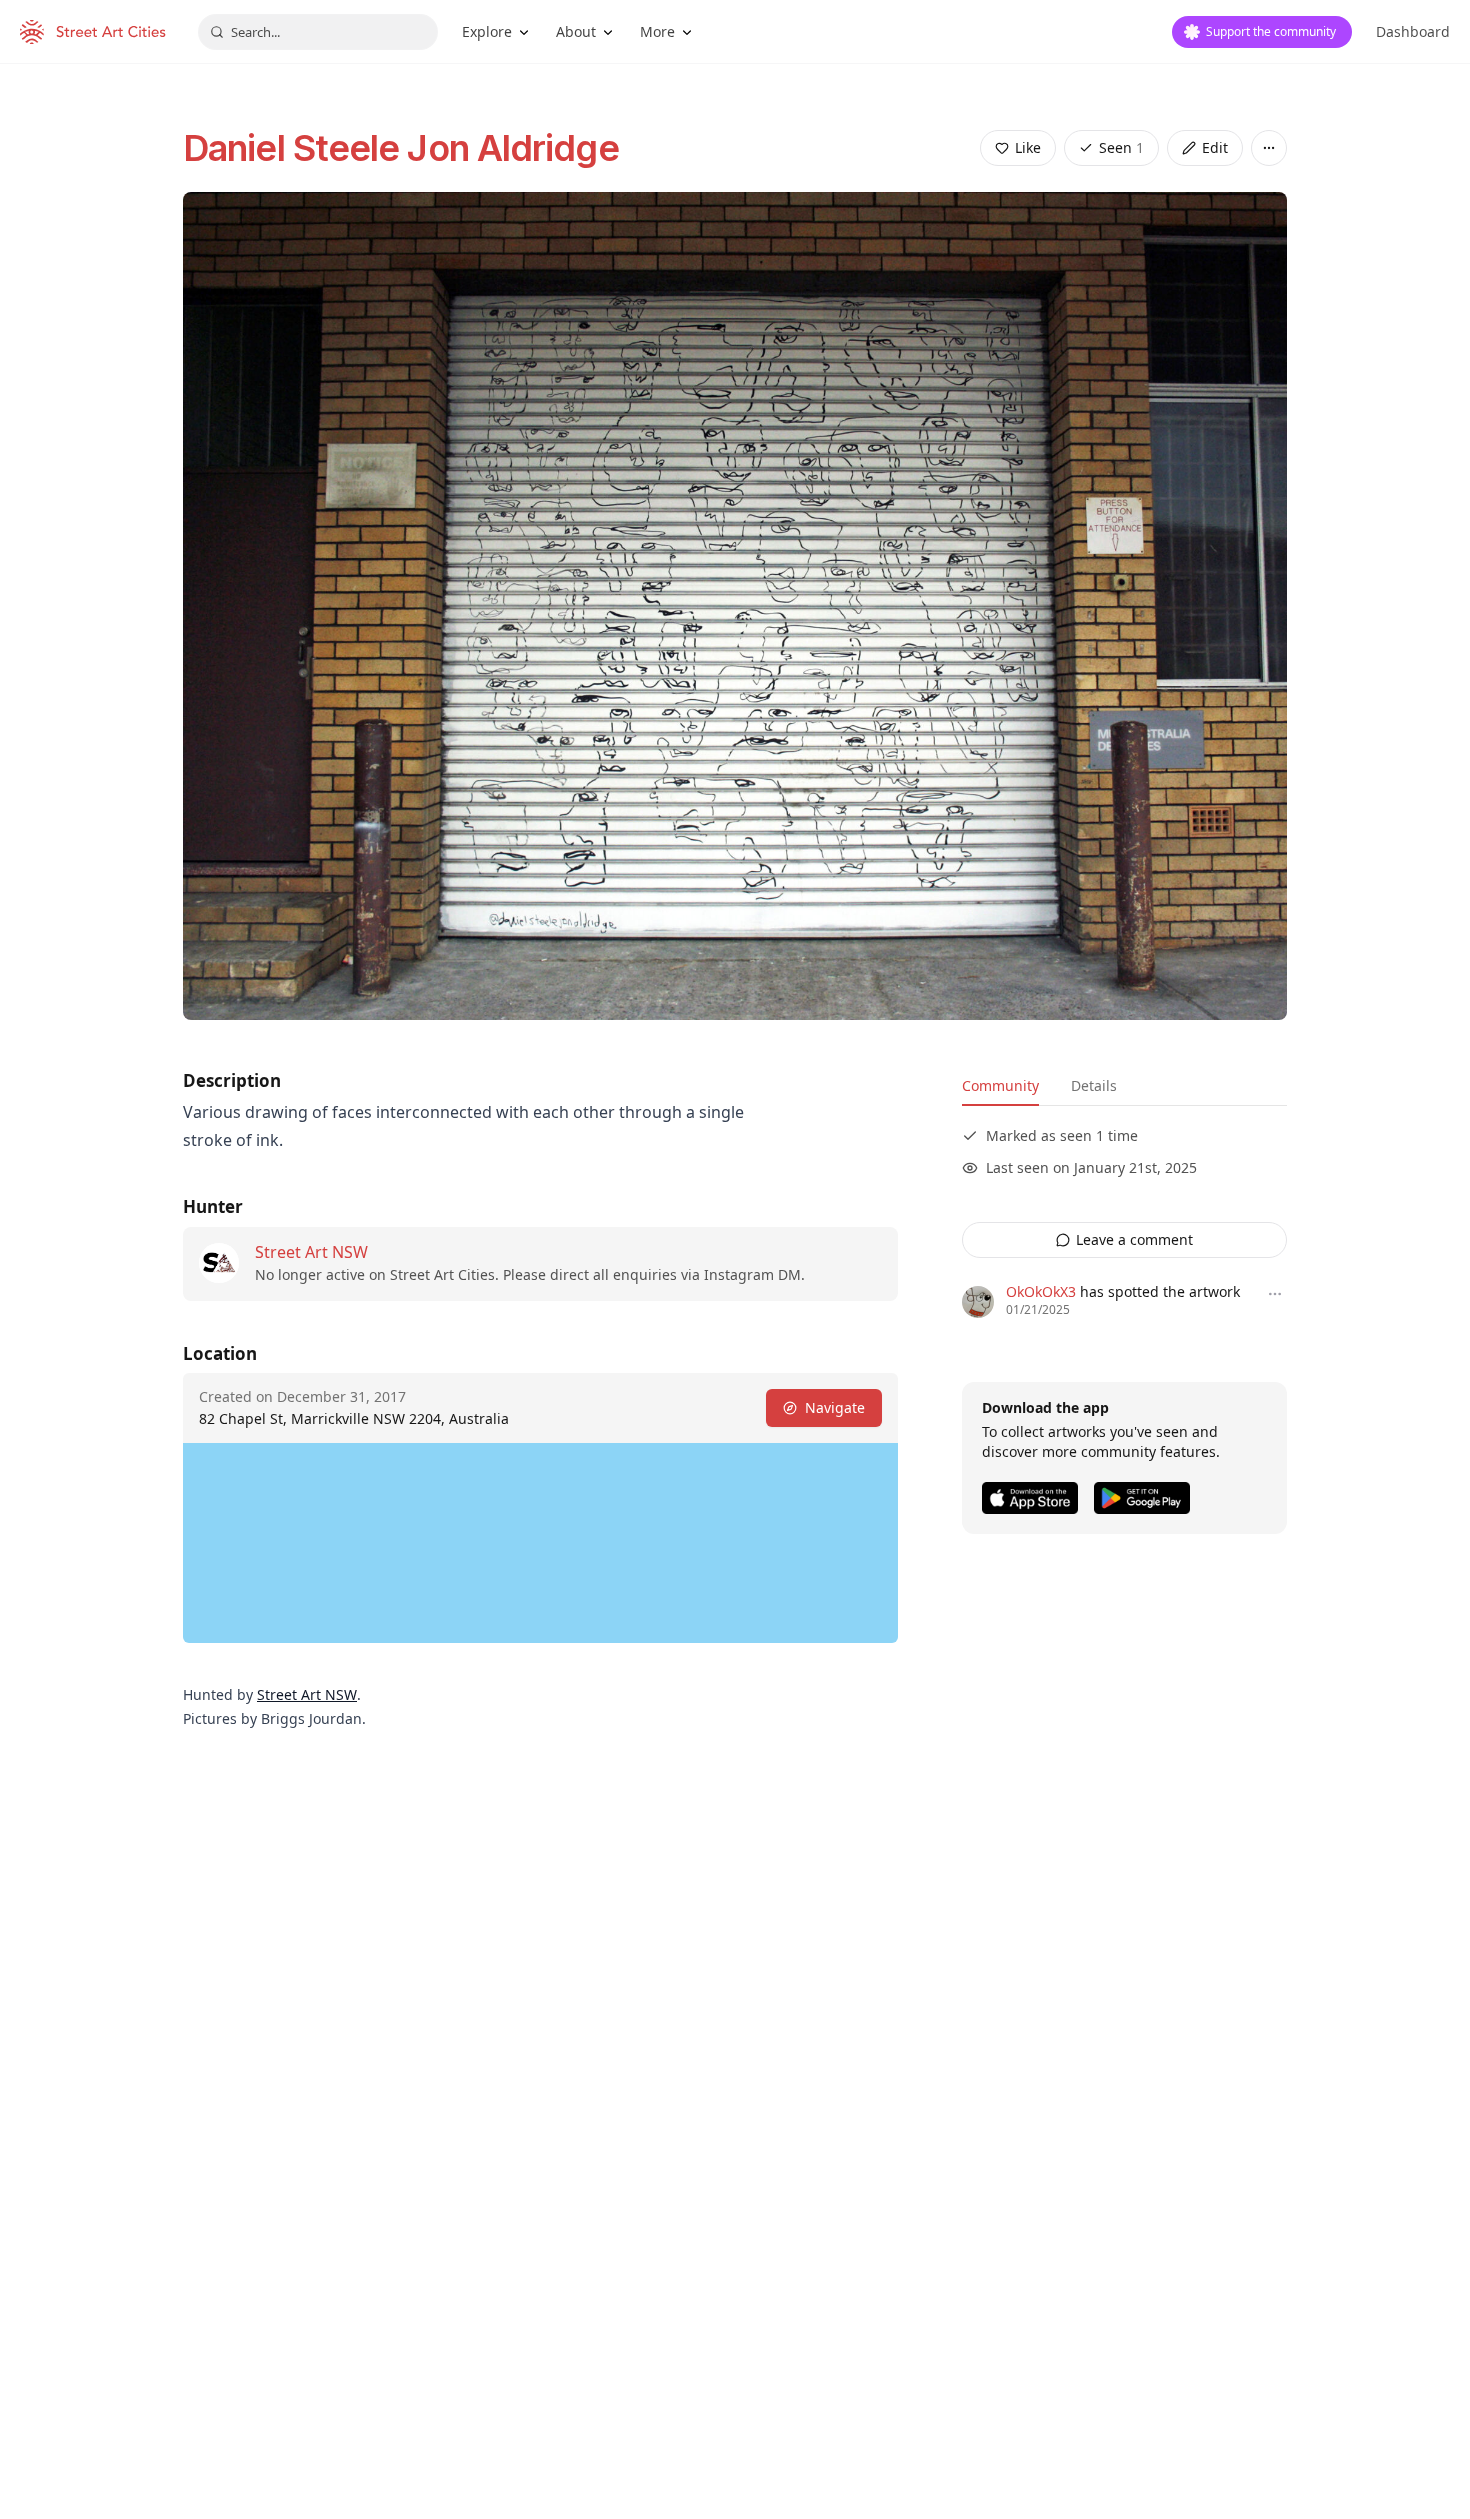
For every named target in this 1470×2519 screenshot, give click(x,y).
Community (1000, 1085)
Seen (1121, 147)
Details (1094, 1085)
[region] (540, 1543)
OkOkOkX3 (1041, 1291)
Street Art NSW (311, 1252)
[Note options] (1275, 1294)
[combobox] (318, 32)
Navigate (835, 1407)
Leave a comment (1134, 1239)
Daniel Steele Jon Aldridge (401, 148)
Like (1028, 147)
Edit (1215, 147)
